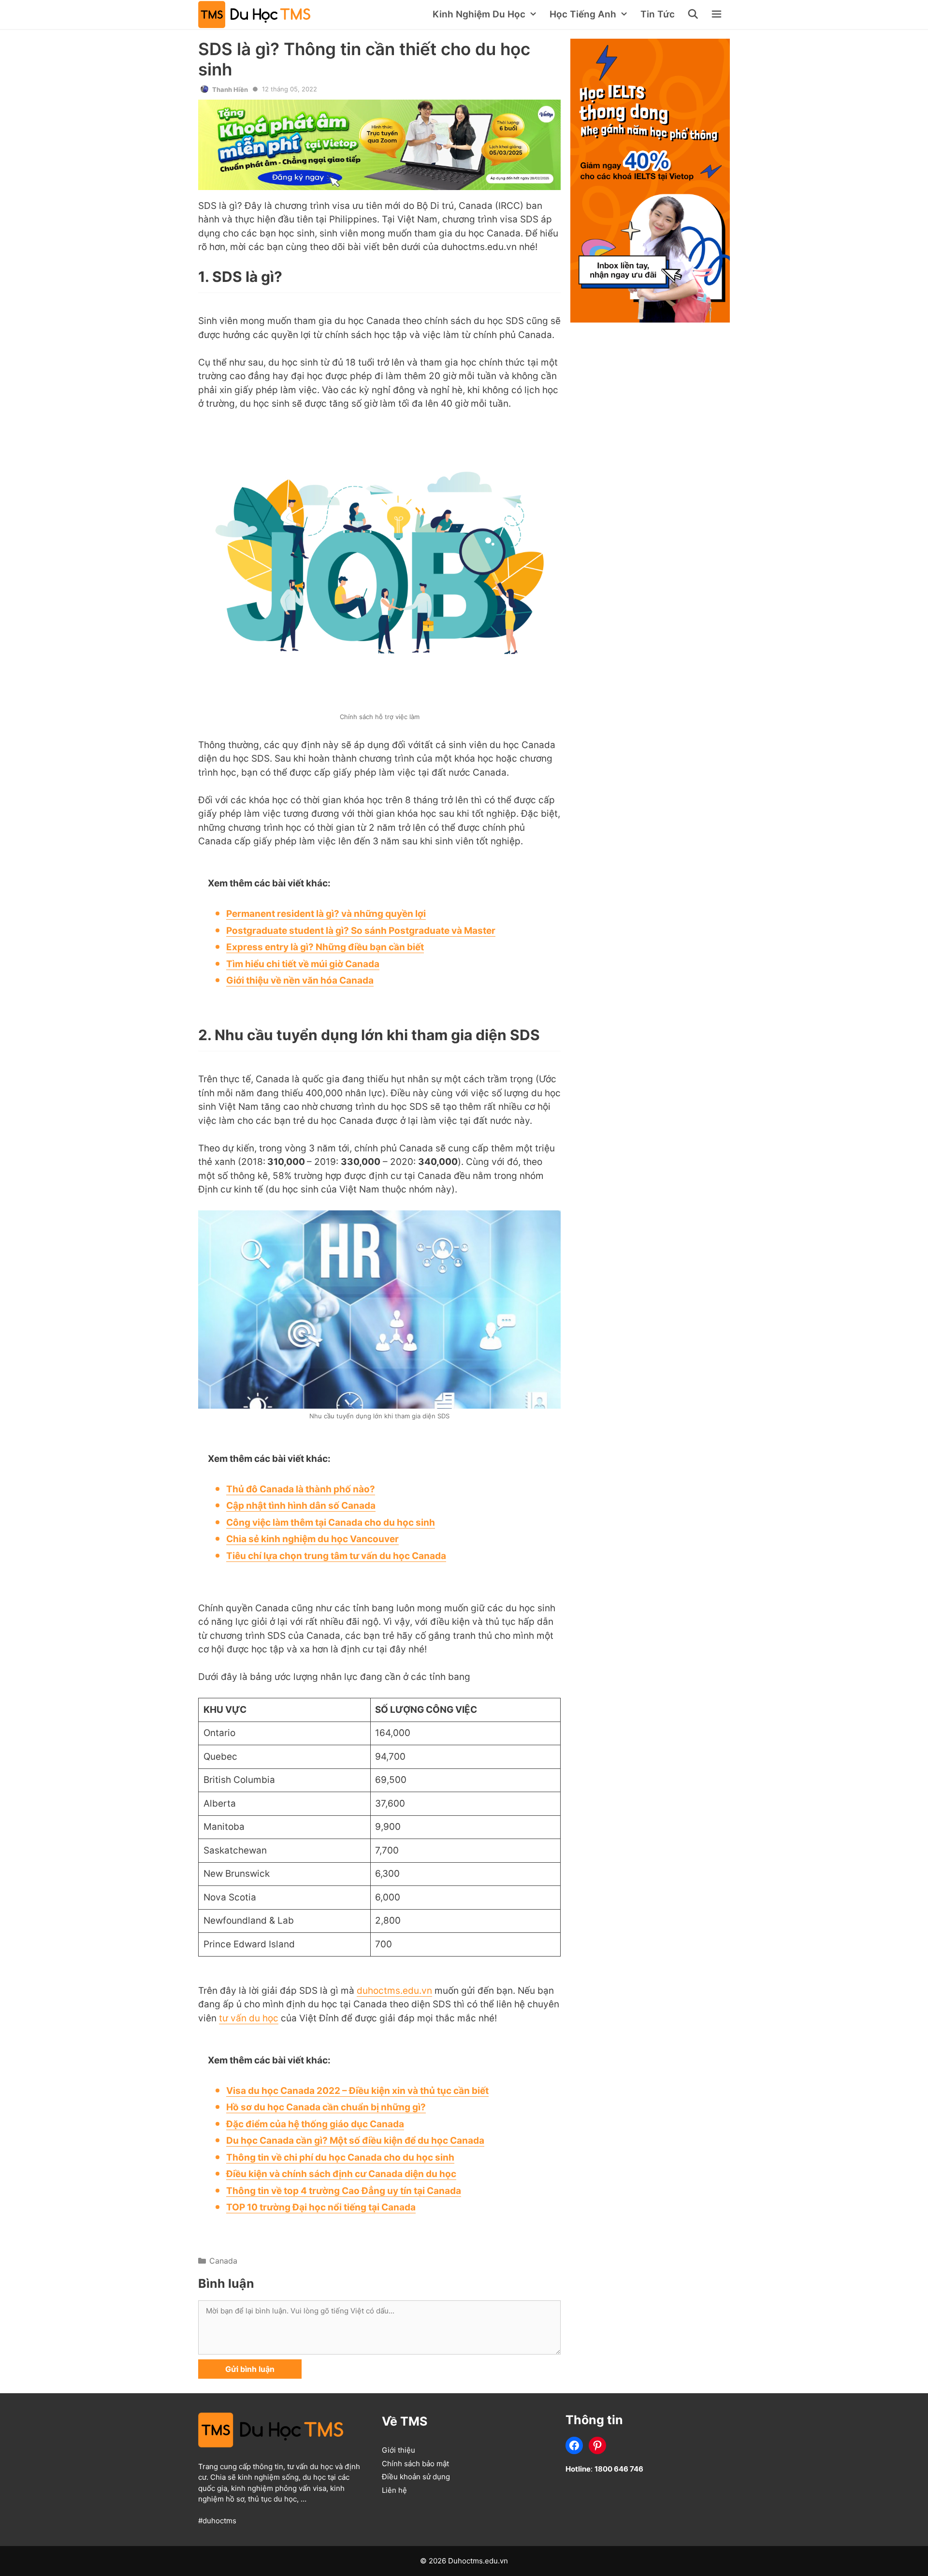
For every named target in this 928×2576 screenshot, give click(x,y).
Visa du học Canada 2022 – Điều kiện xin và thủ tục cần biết (357, 2091)
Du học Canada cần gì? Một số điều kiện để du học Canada (355, 2141)
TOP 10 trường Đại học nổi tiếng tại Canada (321, 2207)
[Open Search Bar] (694, 15)
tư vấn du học (249, 2018)
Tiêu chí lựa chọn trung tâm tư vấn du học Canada (336, 1556)
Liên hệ (394, 2490)
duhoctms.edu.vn (394, 1991)
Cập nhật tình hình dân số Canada (301, 1506)
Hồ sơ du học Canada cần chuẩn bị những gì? (326, 2107)
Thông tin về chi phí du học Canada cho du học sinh (340, 2157)
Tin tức (658, 14)
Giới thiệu (399, 2450)
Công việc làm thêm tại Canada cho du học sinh (331, 1523)
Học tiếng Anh (583, 14)
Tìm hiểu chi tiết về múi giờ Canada (303, 964)
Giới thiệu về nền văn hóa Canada (300, 980)
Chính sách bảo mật (415, 2464)
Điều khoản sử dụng (416, 2477)
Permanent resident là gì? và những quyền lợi (326, 914)
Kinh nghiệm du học (479, 14)
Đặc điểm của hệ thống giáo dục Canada (315, 2124)
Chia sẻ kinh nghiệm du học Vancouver (312, 1539)
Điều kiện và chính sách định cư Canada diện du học (341, 2174)
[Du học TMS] (257, 15)
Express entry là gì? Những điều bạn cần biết (325, 947)
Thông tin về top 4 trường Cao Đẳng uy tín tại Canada (344, 2191)
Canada (223, 2261)
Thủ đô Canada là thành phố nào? (301, 1489)
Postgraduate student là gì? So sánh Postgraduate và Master (361, 931)
